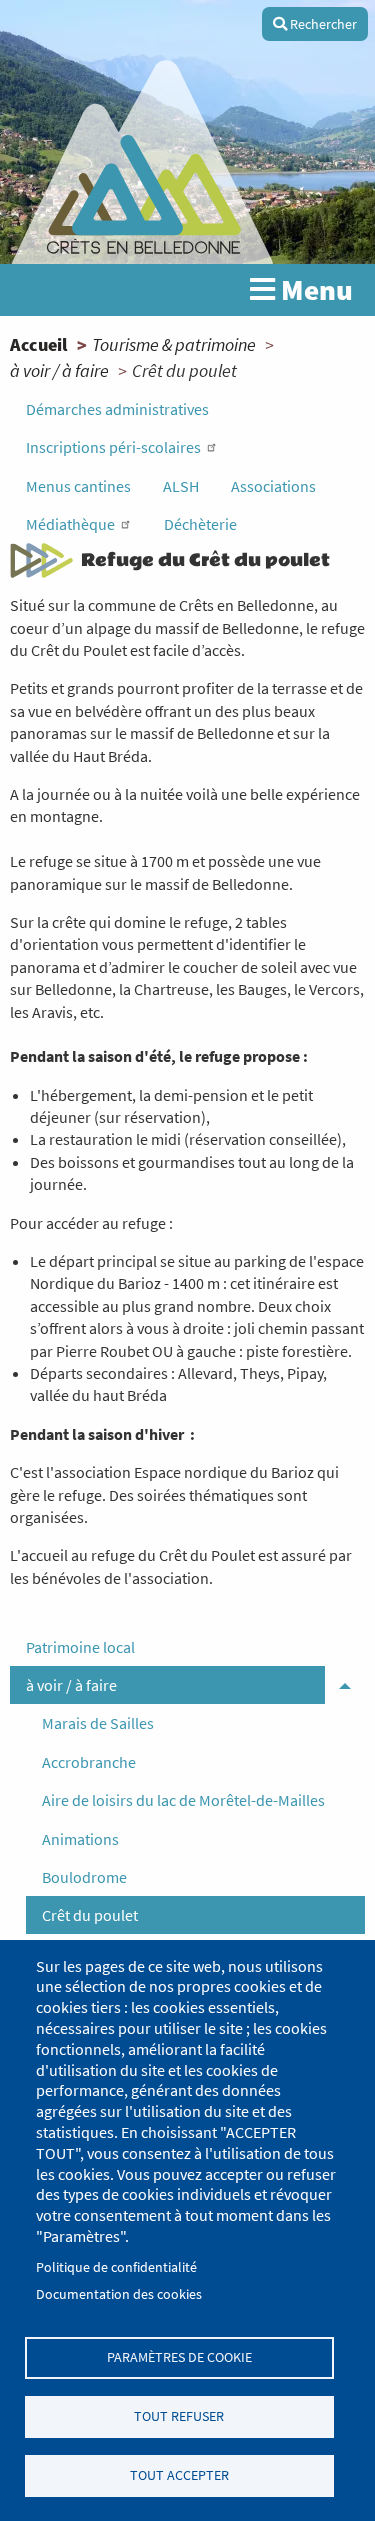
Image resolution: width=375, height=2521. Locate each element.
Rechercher (322, 24)
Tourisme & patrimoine (174, 344)
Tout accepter (179, 2475)
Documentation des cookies (119, 2294)
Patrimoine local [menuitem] (80, 1647)
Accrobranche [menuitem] (89, 1762)
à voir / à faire (59, 370)
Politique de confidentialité (116, 2267)
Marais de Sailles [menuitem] (98, 1723)
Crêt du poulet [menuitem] (90, 1915)
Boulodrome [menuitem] (84, 1877)
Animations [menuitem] (80, 1839)
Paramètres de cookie (179, 2357)
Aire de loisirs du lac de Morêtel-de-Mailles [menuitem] (183, 1800)
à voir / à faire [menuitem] (71, 1685)
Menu (314, 290)
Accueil (38, 344)
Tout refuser (179, 2416)
